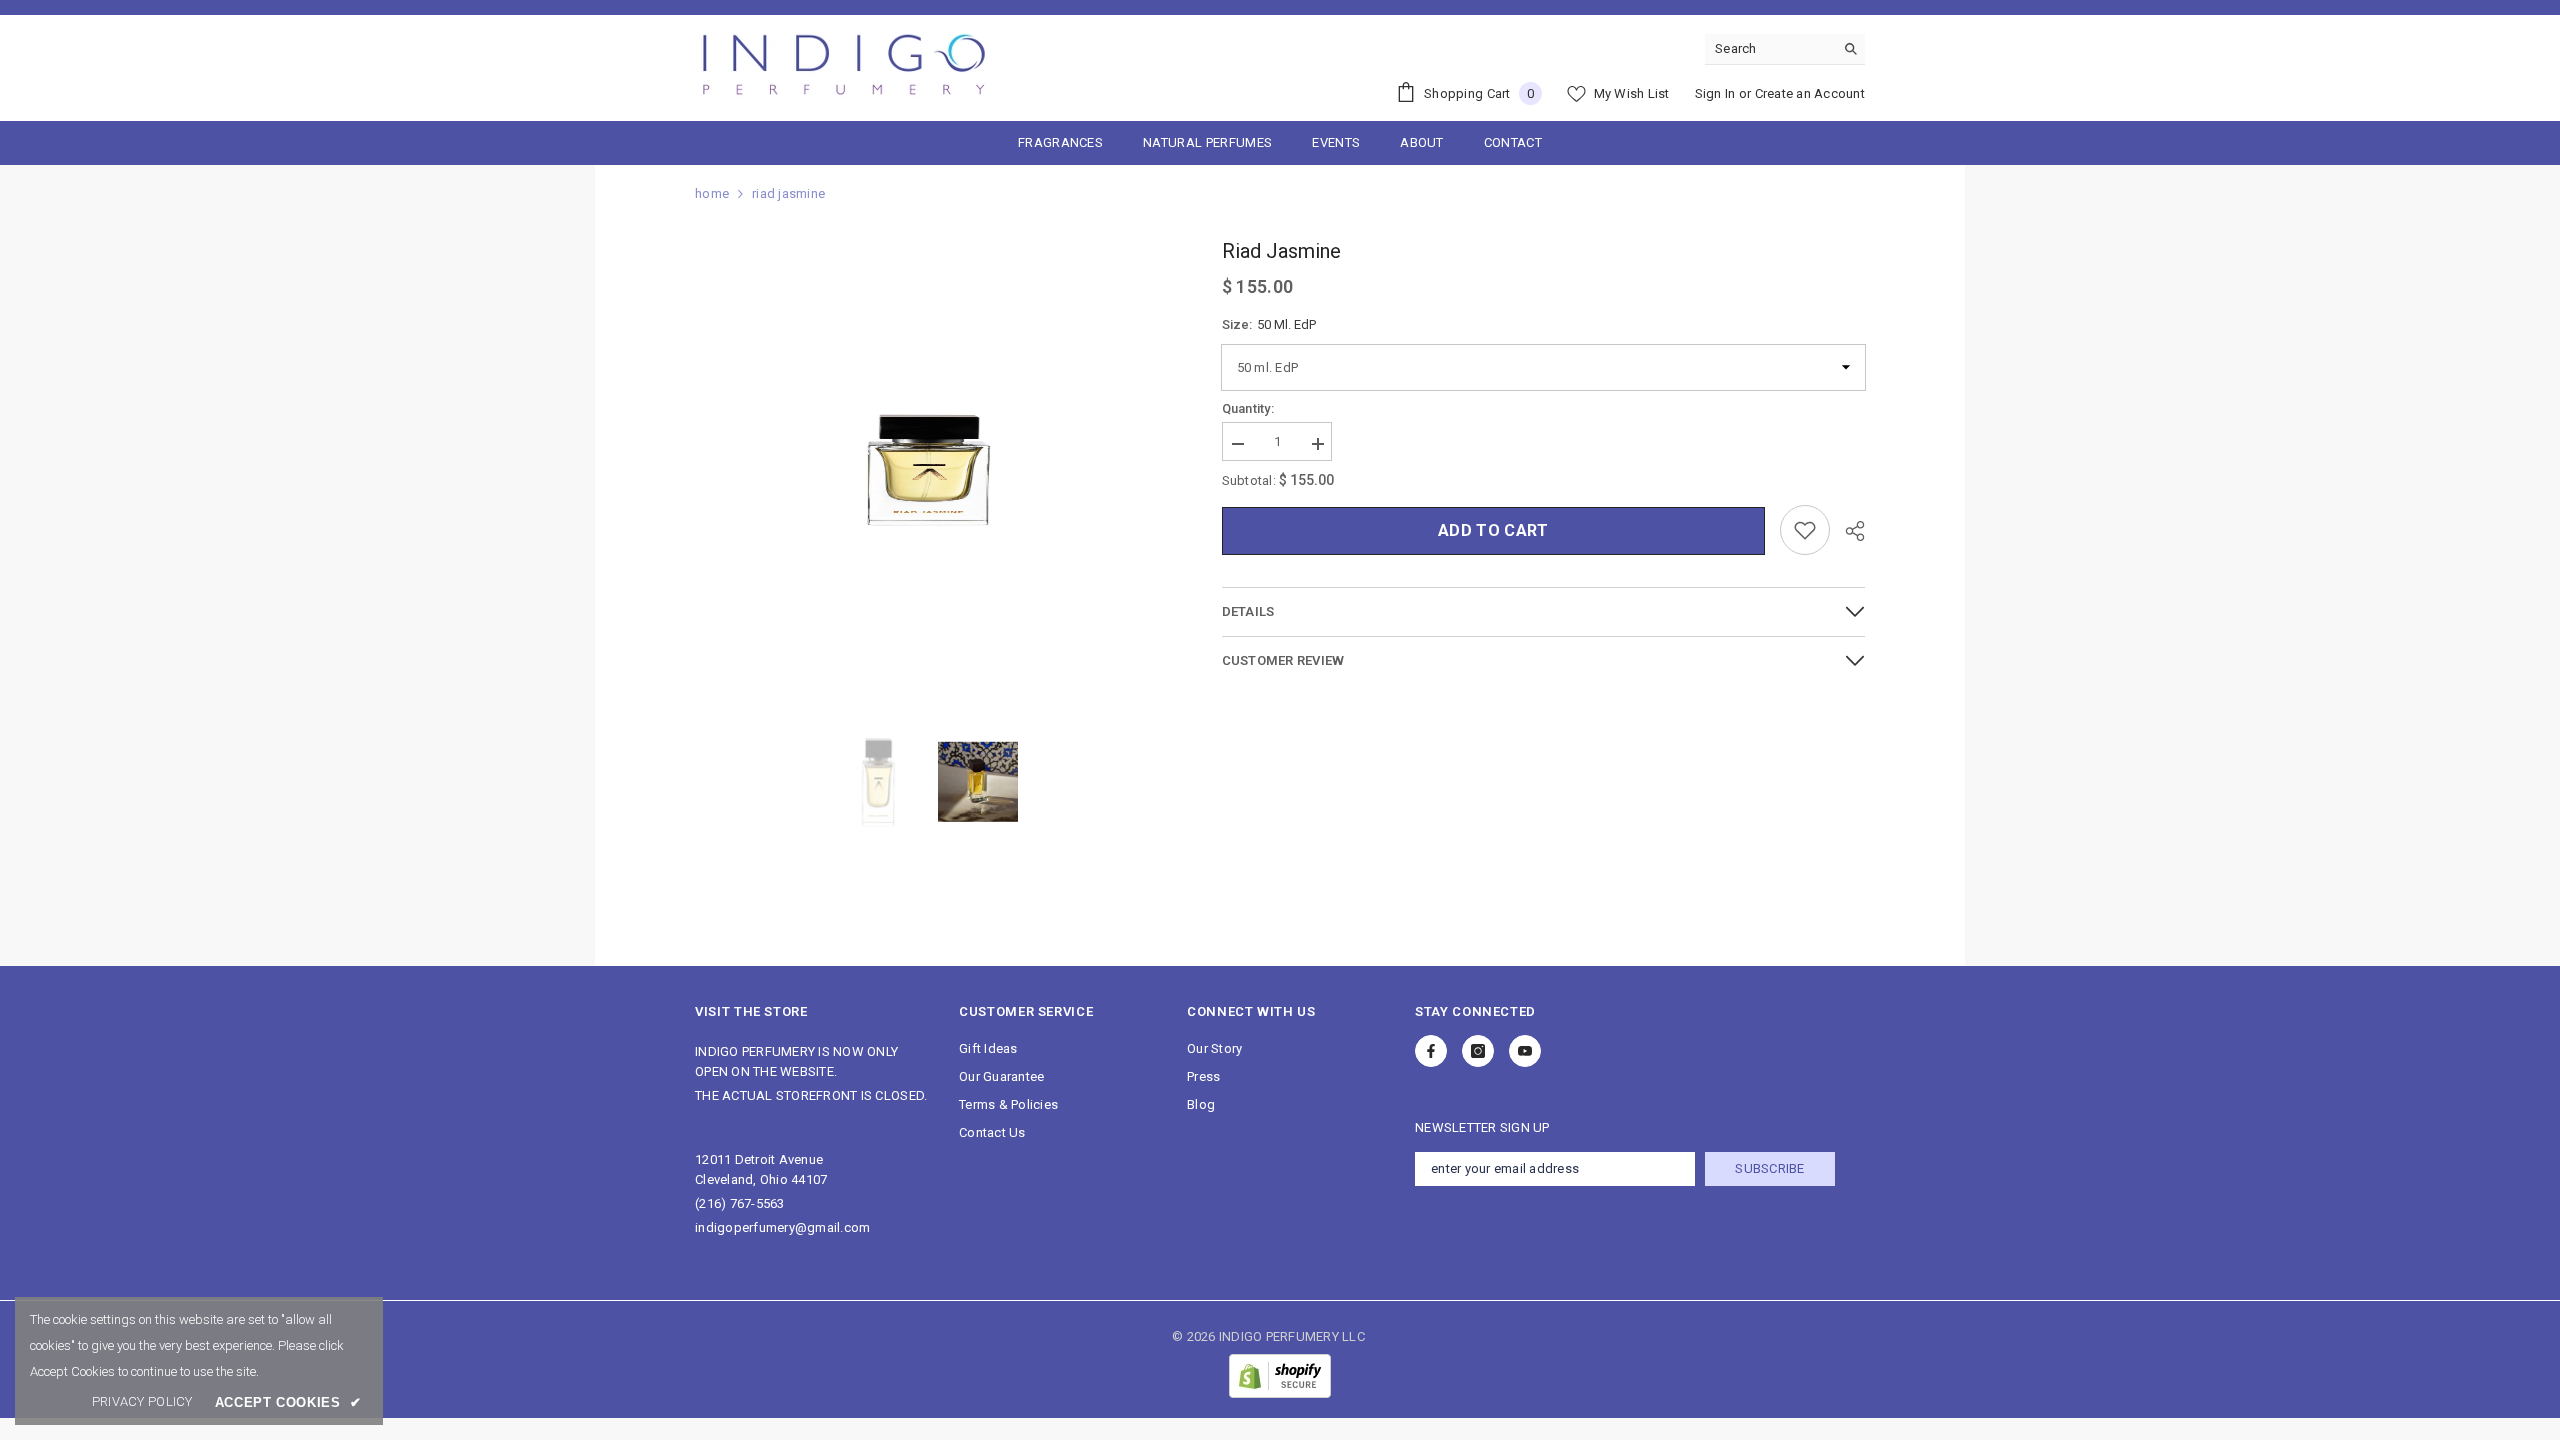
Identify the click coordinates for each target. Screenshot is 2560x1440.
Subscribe (1769, 1168)
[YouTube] (1525, 1051)
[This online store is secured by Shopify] (1280, 1376)
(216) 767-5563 (740, 1203)
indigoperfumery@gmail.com (783, 1227)
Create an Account (1810, 93)
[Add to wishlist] (1805, 530)
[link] (142, 1402)
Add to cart (1493, 530)
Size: (1269, 324)
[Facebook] (1431, 1051)
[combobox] (1769, 49)
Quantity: (1248, 408)
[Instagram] (1478, 1051)
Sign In (1715, 93)
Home (712, 193)
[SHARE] (1847, 531)
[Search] (1785, 49)
